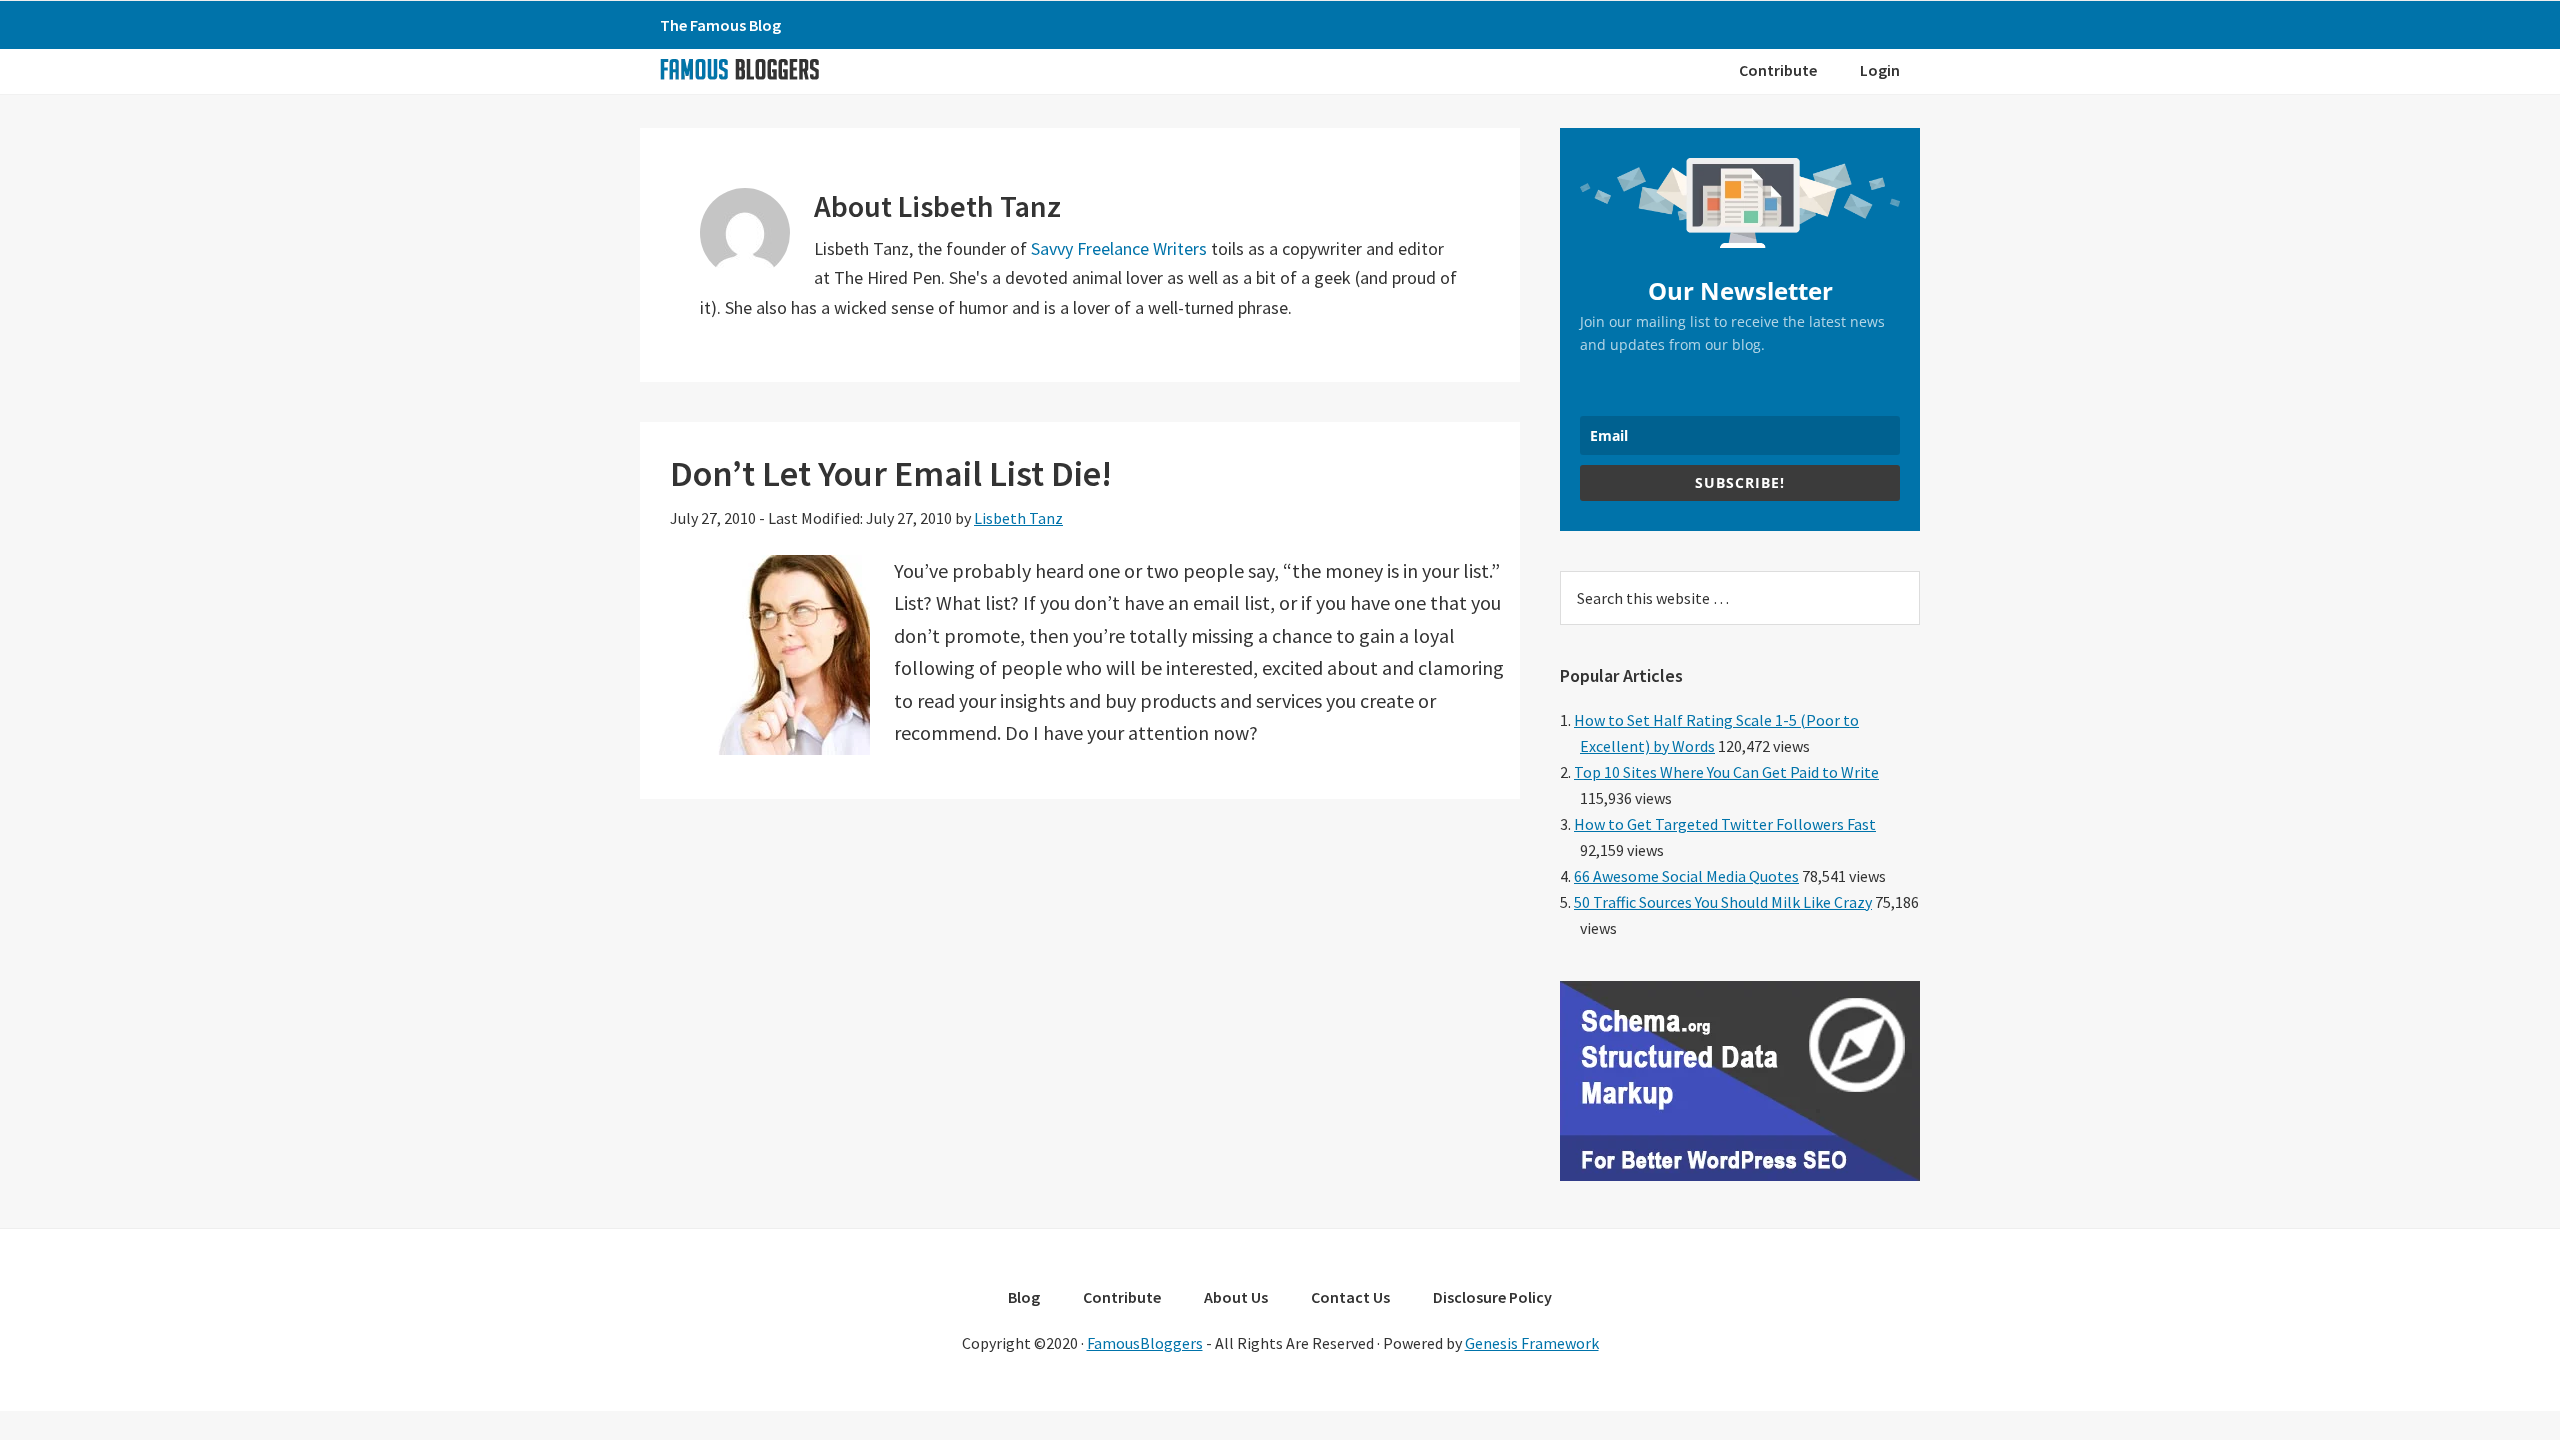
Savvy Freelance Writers (1119, 248)
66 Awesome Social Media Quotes (1686, 876)
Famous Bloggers (739, 69)
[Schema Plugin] (1740, 1175)
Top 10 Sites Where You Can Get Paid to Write (1726, 772)
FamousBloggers (1145, 1343)
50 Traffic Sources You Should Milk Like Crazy (1723, 902)
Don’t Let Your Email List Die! (891, 473)
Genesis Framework (1532, 1343)
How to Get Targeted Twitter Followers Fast (1725, 824)
